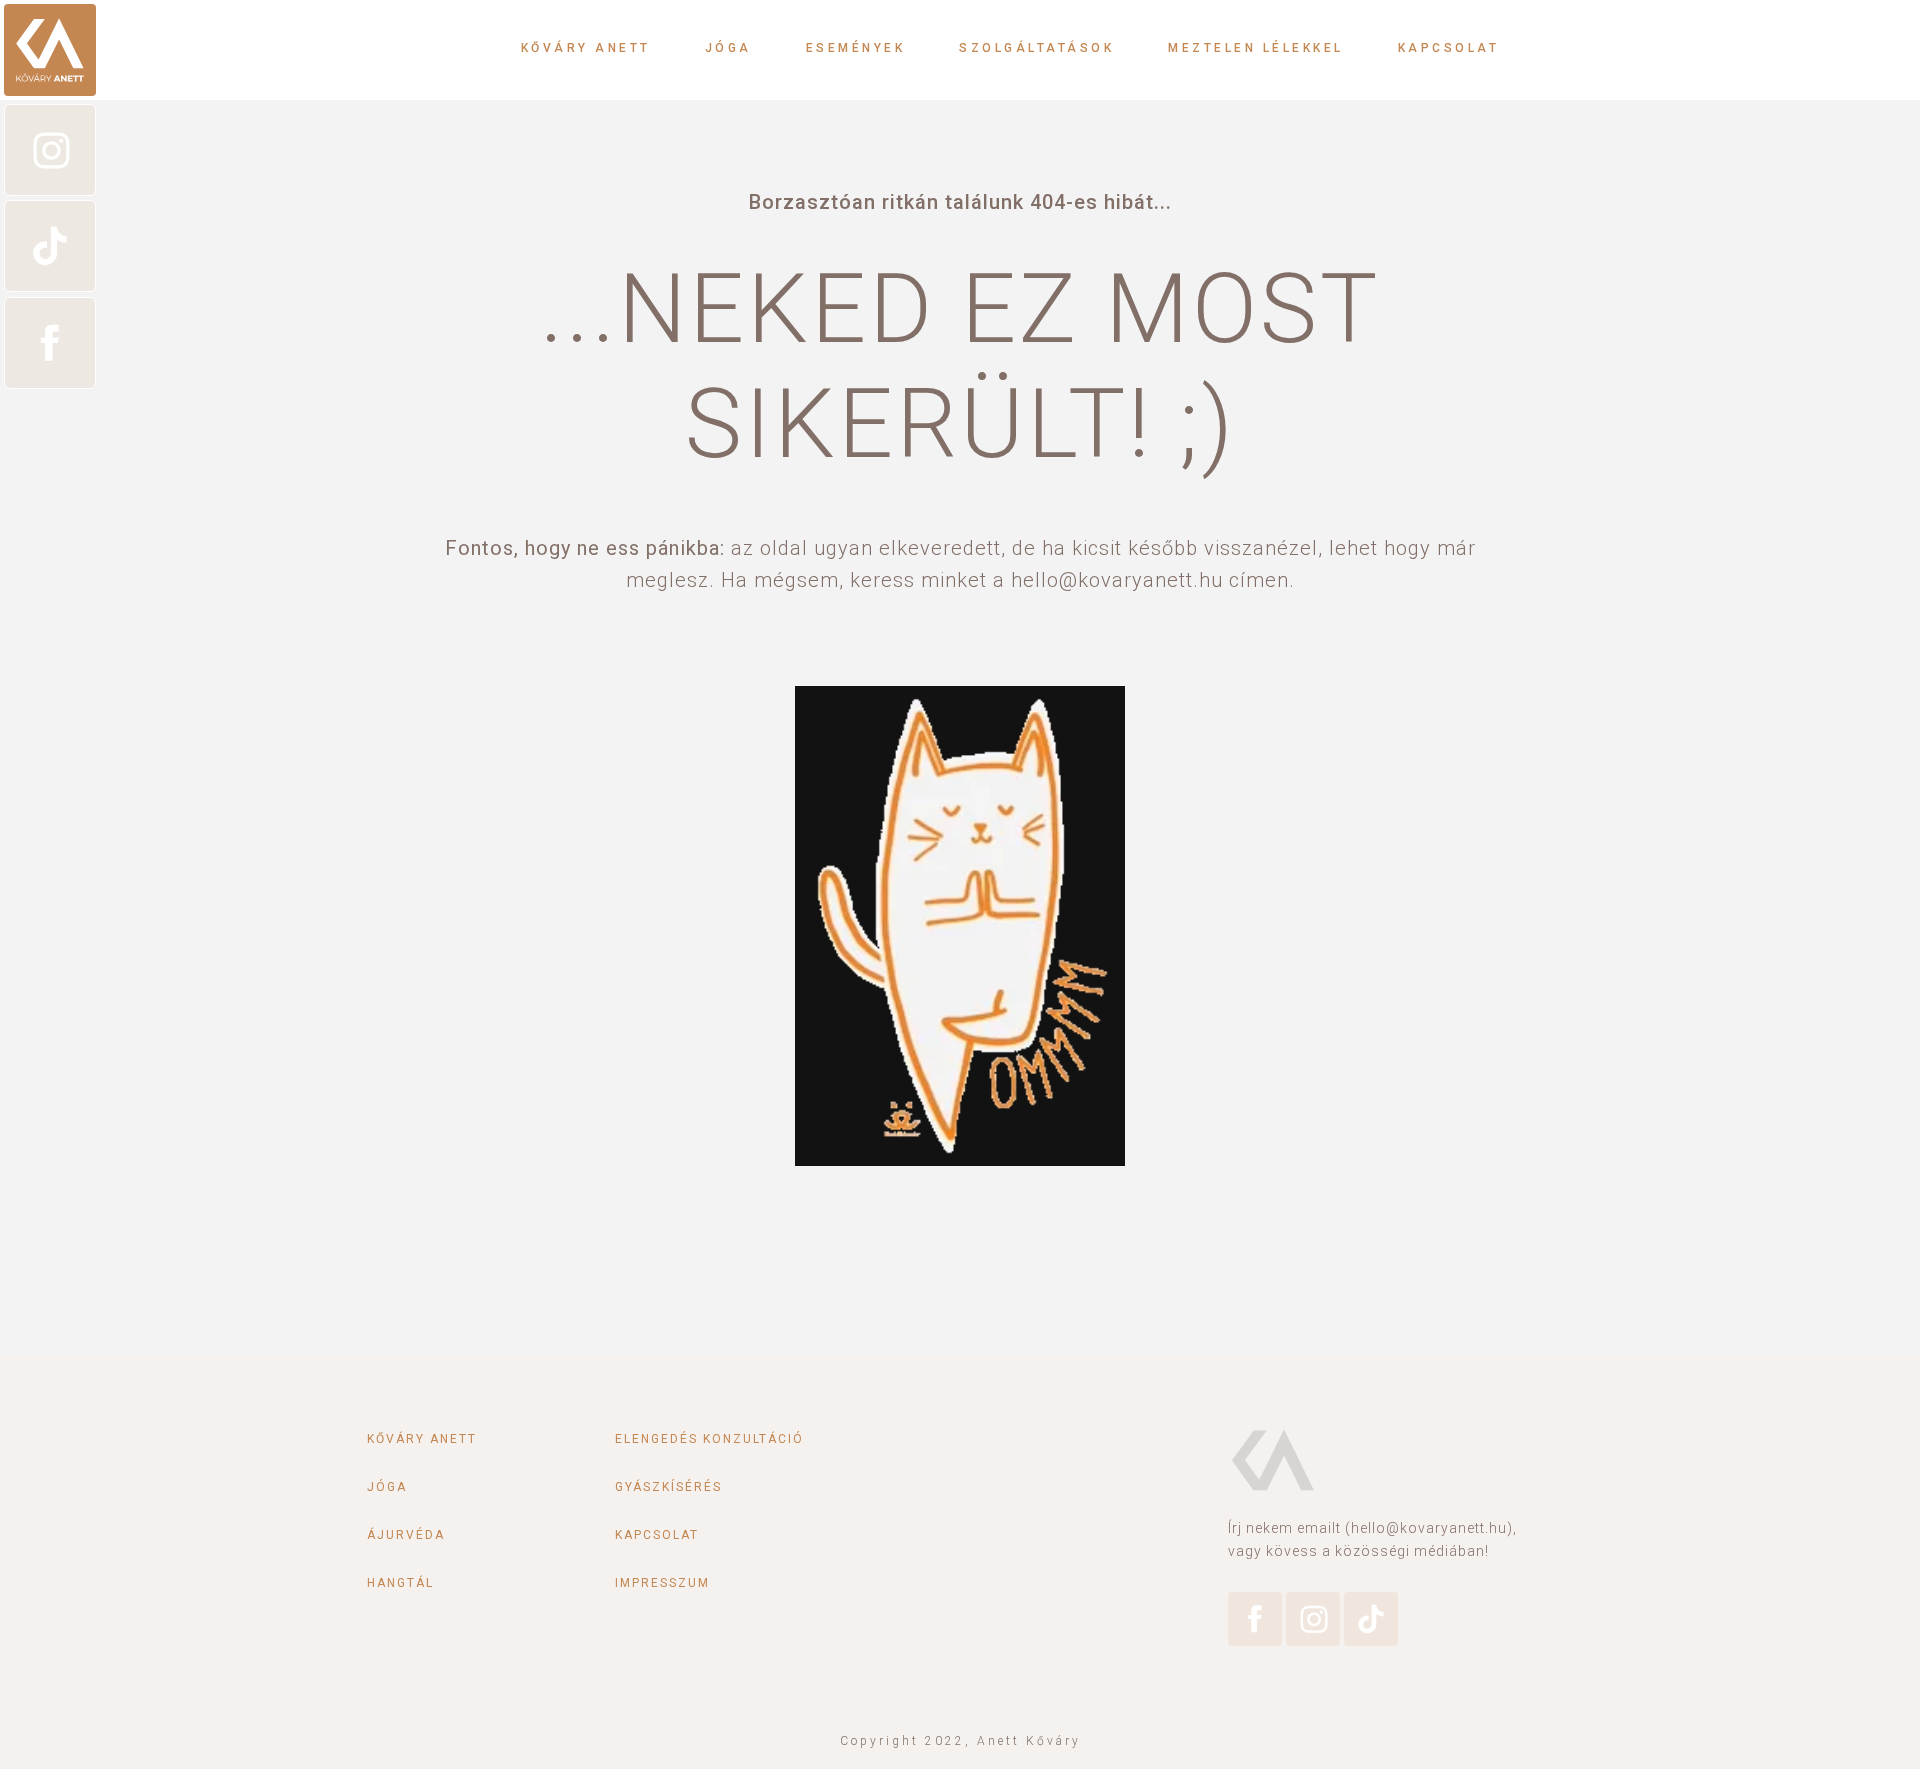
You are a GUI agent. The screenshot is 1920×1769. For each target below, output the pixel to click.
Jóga (728, 48)
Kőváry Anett (586, 48)
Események (856, 48)
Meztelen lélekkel (1256, 48)
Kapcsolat (1449, 48)
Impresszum (662, 1583)
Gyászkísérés (668, 1487)
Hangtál (400, 1583)
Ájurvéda (406, 1535)
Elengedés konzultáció (709, 1439)
